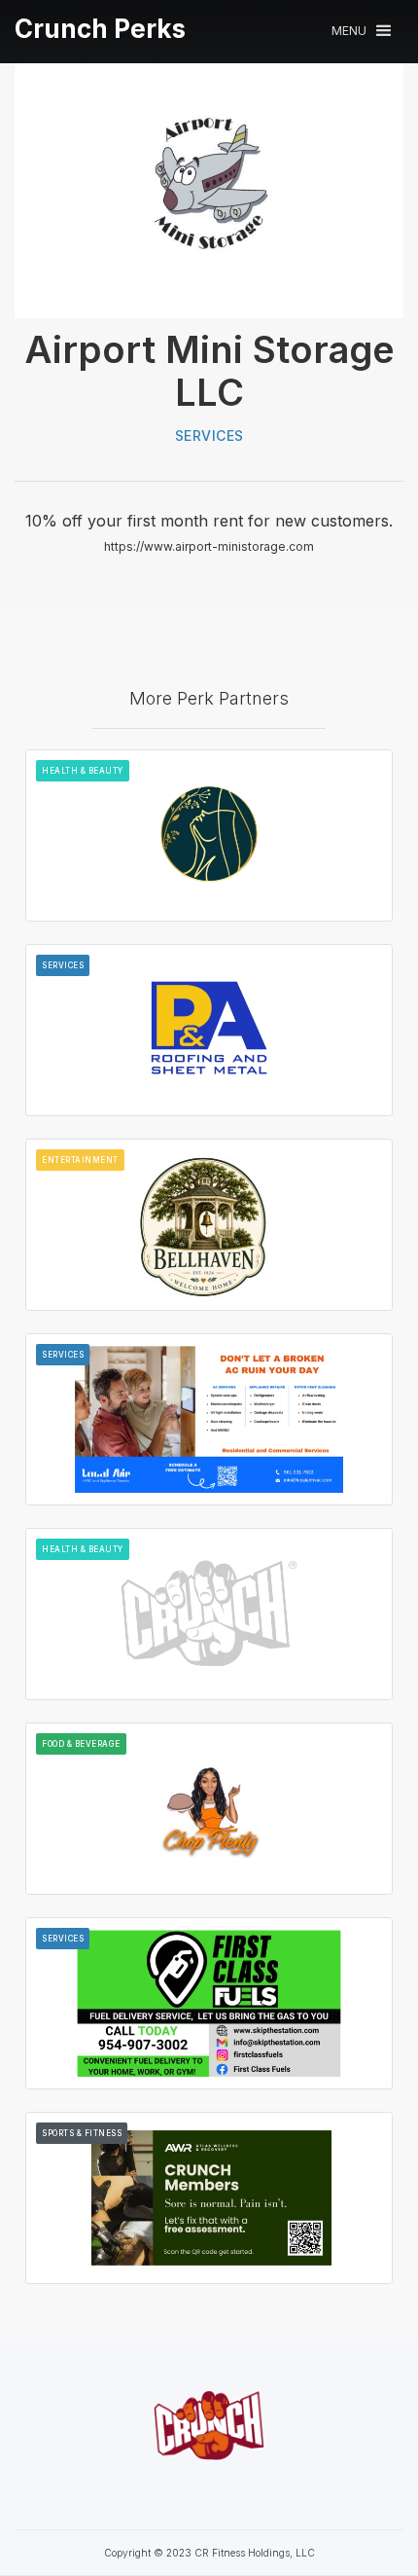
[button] (361, 31)
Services (209, 435)
